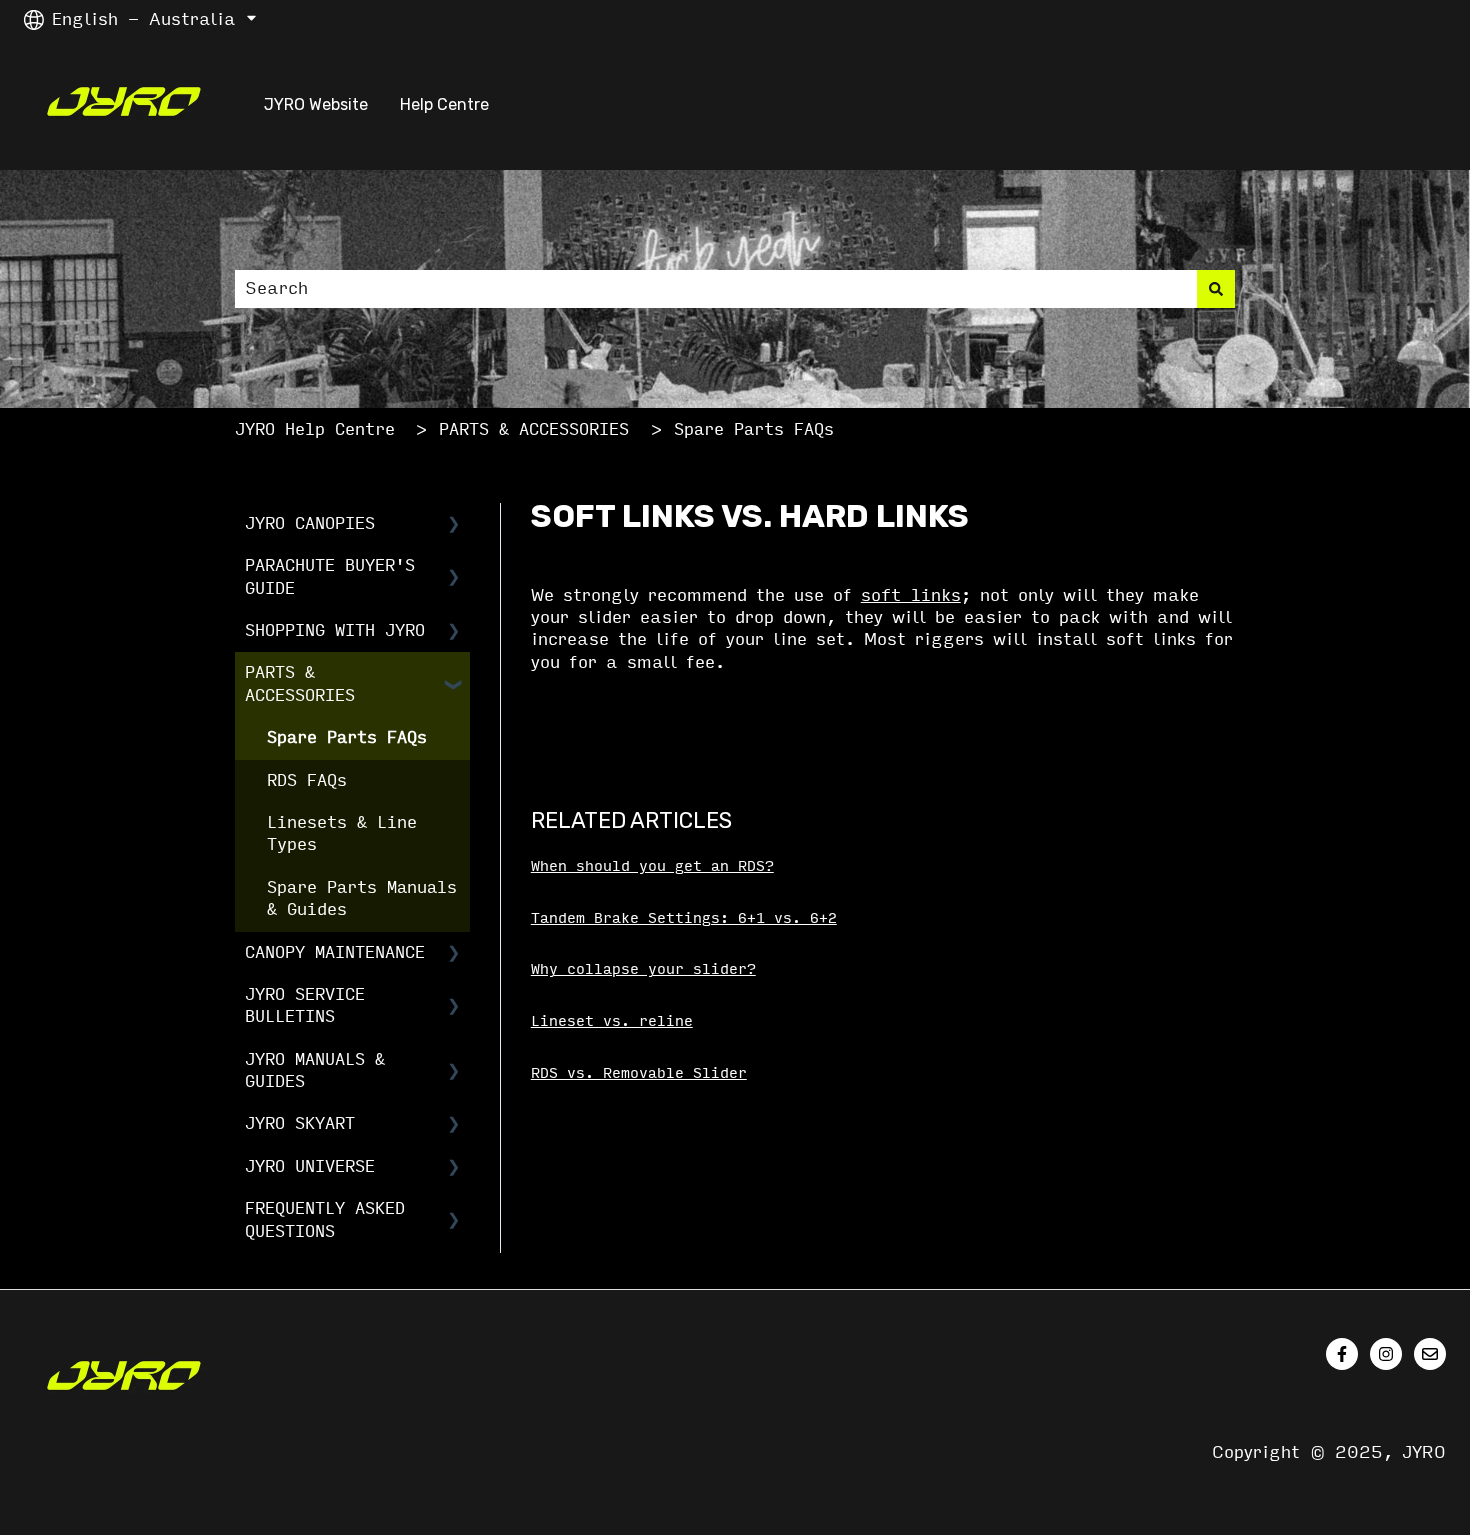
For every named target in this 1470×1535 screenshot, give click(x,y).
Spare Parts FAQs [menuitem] (347, 737)
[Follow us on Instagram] (1386, 1354)
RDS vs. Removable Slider (639, 1073)
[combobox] (716, 289)
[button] (454, 525)
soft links (911, 595)
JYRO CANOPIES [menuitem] (310, 523)
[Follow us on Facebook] (1342, 1354)
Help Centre (444, 104)
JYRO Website (316, 104)
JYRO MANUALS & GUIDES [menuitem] (315, 1070)
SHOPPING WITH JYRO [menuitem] (335, 630)
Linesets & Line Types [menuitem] (342, 833)
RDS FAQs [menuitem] (307, 780)
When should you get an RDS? (652, 866)
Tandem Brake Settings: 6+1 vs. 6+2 (684, 918)
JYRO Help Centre (315, 429)
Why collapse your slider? (643, 969)
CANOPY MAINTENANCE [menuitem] (335, 952)
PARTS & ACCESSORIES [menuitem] (300, 683)
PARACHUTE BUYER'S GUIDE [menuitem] (330, 576)
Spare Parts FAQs (754, 429)
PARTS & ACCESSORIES (534, 429)
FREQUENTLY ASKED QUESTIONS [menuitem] (325, 1219)
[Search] (1216, 289)
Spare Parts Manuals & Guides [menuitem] (362, 898)
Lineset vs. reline (612, 1021)
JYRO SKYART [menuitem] (300, 1123)
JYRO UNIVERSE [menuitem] (310, 1166)
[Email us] (1430, 1354)
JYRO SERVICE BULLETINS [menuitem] (305, 1005)
